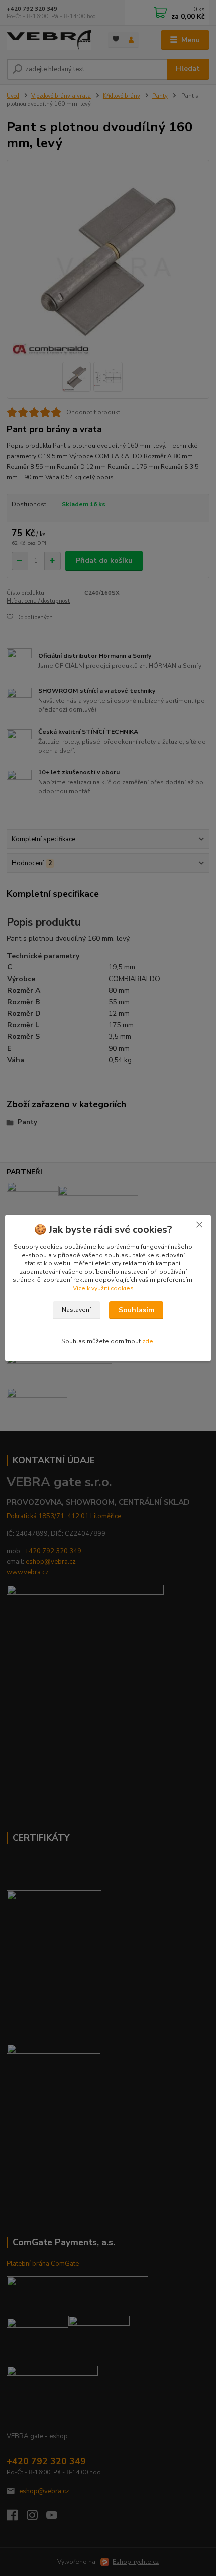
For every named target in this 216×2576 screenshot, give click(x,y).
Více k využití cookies (103, 1288)
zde (148, 1341)
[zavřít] (199, 1225)
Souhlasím (136, 1310)
